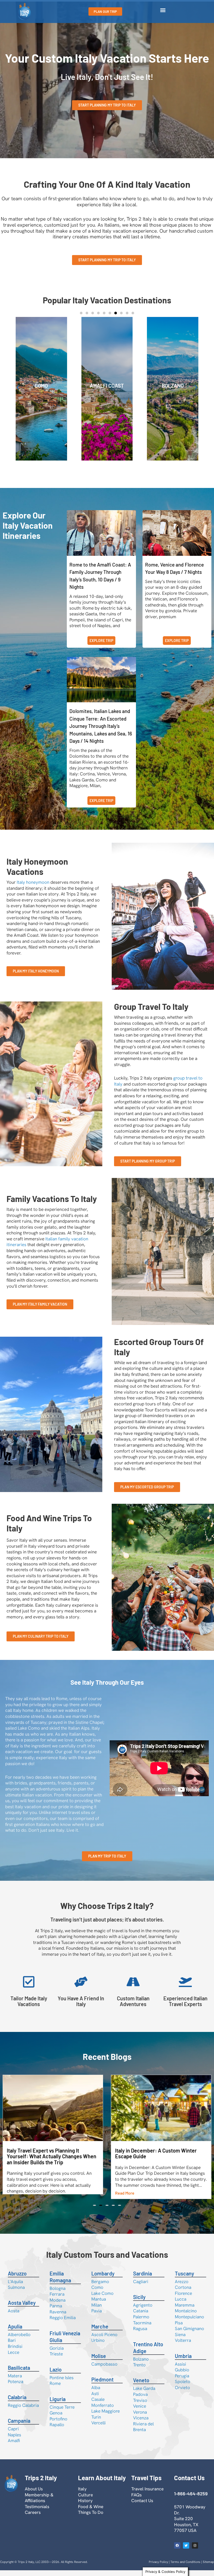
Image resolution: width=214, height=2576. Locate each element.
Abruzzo (17, 2279)
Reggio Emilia (63, 2323)
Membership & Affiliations (39, 2504)
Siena (180, 2340)
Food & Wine (91, 2512)
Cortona (183, 2293)
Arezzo (182, 2287)
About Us (34, 2495)
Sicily (139, 2303)
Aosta (14, 2316)
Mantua (99, 2305)
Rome (173, 386)
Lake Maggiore (106, 2417)
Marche (100, 2332)
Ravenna (58, 2318)
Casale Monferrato (103, 2408)
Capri (13, 2434)
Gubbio (182, 2375)
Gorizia (57, 2354)
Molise (99, 2362)
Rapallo (57, 2430)
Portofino (58, 2425)
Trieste (56, 2360)
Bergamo (100, 2287)
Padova (140, 2400)
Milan (97, 2311)
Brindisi (15, 2352)
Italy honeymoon (33, 882)
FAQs (136, 2501)
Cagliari (141, 2287)
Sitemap (208, 2568)
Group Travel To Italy (151, 1006)
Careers (33, 2518)
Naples (14, 2441)
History (85, 2506)
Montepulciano (189, 2322)
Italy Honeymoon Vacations (37, 866)
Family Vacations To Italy (52, 1199)
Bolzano (141, 2365)
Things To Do (91, 2518)
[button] (163, 10)
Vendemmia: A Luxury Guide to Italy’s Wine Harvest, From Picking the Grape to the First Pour (53, 2156)
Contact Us (142, 2506)
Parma (56, 2312)
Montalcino (186, 2316)
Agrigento (143, 2311)
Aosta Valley (22, 2308)
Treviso (140, 2406)
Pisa (179, 2329)
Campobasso (104, 2370)
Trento (139, 2371)
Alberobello (19, 2340)
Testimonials (37, 2512)
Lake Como (102, 2299)
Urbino (98, 2346)
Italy (82, 2495)
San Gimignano (189, 2334)
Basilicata (19, 2373)
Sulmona (16, 2293)
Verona (140, 2418)
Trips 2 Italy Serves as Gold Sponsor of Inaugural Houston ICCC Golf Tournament (159, 2090)
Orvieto (182, 2393)
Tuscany (185, 2279)
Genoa (56, 2419)
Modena (58, 2306)
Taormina (142, 2329)
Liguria (58, 2405)
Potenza (16, 2387)
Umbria (183, 2362)
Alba (96, 2393)
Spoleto (183, 2387)
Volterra (183, 2346)
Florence (183, 2299)
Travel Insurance (147, 2495)
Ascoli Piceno (104, 2340)
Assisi (180, 2370)
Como (97, 2293)
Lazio (56, 2375)
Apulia (41, 386)
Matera (15, 2382)
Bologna (58, 2294)
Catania (141, 2316)
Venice (107, 386)
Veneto (141, 2386)
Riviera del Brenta (143, 2433)
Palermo (141, 2322)
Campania (19, 2426)
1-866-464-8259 (191, 2499)
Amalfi (14, 2446)
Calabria (17, 2403)
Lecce (14, 2358)
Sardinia (142, 2279)
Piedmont (102, 2385)
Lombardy (103, 2279)
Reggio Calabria (23, 2411)
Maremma (185, 2311)
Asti (95, 2399)
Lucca (181, 2305)
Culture (85, 2501)
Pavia (97, 2316)
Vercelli (99, 2428)
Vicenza (141, 2424)
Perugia (182, 2382)
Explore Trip (101, 641)
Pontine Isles (62, 2383)
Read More (16, 2199)
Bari (12, 2346)
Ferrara (57, 2300)
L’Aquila (15, 2287)
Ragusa (140, 2334)
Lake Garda (144, 2394)
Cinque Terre (62, 2413)
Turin (96, 2423)
